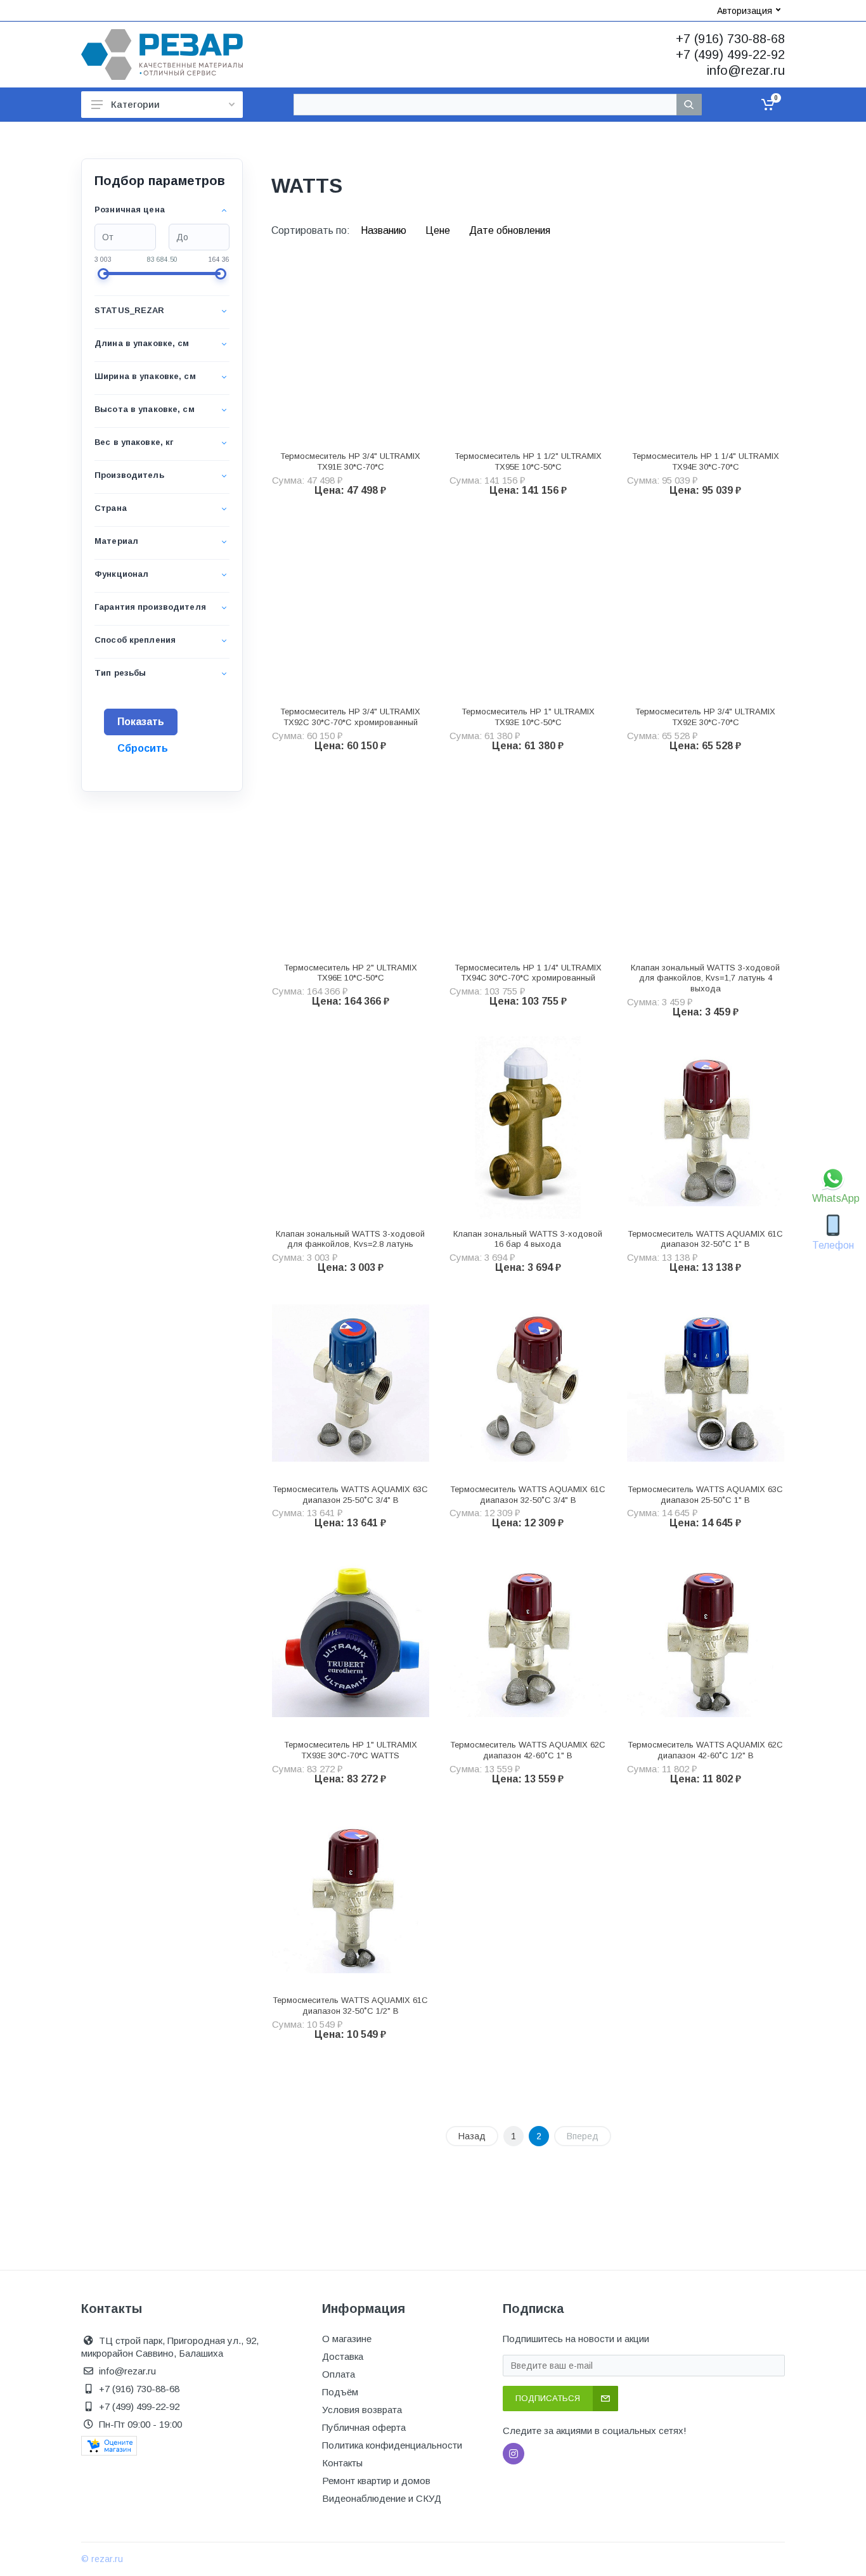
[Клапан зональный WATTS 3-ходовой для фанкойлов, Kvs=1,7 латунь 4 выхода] (706, 861)
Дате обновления (510, 230)
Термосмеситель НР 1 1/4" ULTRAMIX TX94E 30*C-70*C (706, 461)
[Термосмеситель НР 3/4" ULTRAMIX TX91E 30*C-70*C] (351, 350)
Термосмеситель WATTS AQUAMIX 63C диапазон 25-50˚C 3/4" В (350, 1495)
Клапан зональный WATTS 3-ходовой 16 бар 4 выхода (528, 1239)
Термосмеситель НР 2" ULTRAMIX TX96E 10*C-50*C (351, 973)
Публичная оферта (364, 2427)
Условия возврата (362, 2410)
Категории (135, 104)
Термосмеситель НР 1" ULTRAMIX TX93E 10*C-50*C (528, 717)
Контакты (342, 2463)
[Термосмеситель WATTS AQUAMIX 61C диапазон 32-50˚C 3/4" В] (528, 1383)
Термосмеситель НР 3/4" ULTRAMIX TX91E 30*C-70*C (350, 461)
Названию (385, 230)
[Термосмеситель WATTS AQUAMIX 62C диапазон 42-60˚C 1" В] (528, 1639)
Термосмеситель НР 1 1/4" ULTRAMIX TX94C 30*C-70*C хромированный (528, 973)
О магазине (347, 2339)
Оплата (339, 2374)
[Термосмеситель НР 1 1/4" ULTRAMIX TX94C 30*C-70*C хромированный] (528, 861)
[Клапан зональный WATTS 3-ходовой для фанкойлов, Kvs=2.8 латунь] (351, 1128)
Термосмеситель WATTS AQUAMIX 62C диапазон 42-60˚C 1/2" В (705, 1750)
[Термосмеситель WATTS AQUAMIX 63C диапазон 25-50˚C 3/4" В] (351, 1383)
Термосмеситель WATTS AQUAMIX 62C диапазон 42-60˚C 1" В (528, 1750)
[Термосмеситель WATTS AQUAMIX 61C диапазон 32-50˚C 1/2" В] (351, 1895)
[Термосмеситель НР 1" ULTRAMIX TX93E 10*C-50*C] (528, 606)
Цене (439, 230)
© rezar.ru (102, 2559)
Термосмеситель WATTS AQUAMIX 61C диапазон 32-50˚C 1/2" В (350, 2006)
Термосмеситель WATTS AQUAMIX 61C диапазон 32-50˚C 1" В (705, 1239)
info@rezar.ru (746, 70)
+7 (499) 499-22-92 (730, 55)
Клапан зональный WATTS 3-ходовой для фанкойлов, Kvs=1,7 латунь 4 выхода (705, 978)
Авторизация (745, 11)
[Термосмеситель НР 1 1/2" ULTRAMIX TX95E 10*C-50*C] (528, 350)
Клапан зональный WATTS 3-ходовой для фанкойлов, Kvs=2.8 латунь (350, 1239)
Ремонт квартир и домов (376, 2481)
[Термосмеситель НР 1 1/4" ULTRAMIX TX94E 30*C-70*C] (706, 350)
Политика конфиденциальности (392, 2445)
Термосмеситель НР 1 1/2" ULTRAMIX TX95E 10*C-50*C (528, 461)
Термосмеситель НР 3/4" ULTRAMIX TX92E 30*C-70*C (705, 717)
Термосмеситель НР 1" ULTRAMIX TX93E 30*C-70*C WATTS (351, 1750)
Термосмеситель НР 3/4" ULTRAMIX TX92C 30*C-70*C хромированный (350, 717)
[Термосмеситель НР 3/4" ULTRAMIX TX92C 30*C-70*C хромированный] (351, 606)
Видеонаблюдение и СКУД (382, 2498)
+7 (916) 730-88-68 (730, 39)
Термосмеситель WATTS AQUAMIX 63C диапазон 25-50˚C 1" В (705, 1495)
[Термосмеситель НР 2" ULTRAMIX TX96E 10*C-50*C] (351, 861)
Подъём (340, 2392)
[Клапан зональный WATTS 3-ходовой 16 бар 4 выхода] (528, 1128)
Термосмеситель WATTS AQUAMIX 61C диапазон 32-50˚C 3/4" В (528, 1495)
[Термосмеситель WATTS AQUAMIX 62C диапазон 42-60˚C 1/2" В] (706, 1639)
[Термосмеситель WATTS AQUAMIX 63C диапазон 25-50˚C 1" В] (706, 1383)
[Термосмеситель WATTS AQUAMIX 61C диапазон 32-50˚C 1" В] (706, 1128)
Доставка (343, 2356)
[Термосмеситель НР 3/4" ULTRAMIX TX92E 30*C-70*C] (706, 606)
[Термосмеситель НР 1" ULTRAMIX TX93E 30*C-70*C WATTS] (351, 1639)
